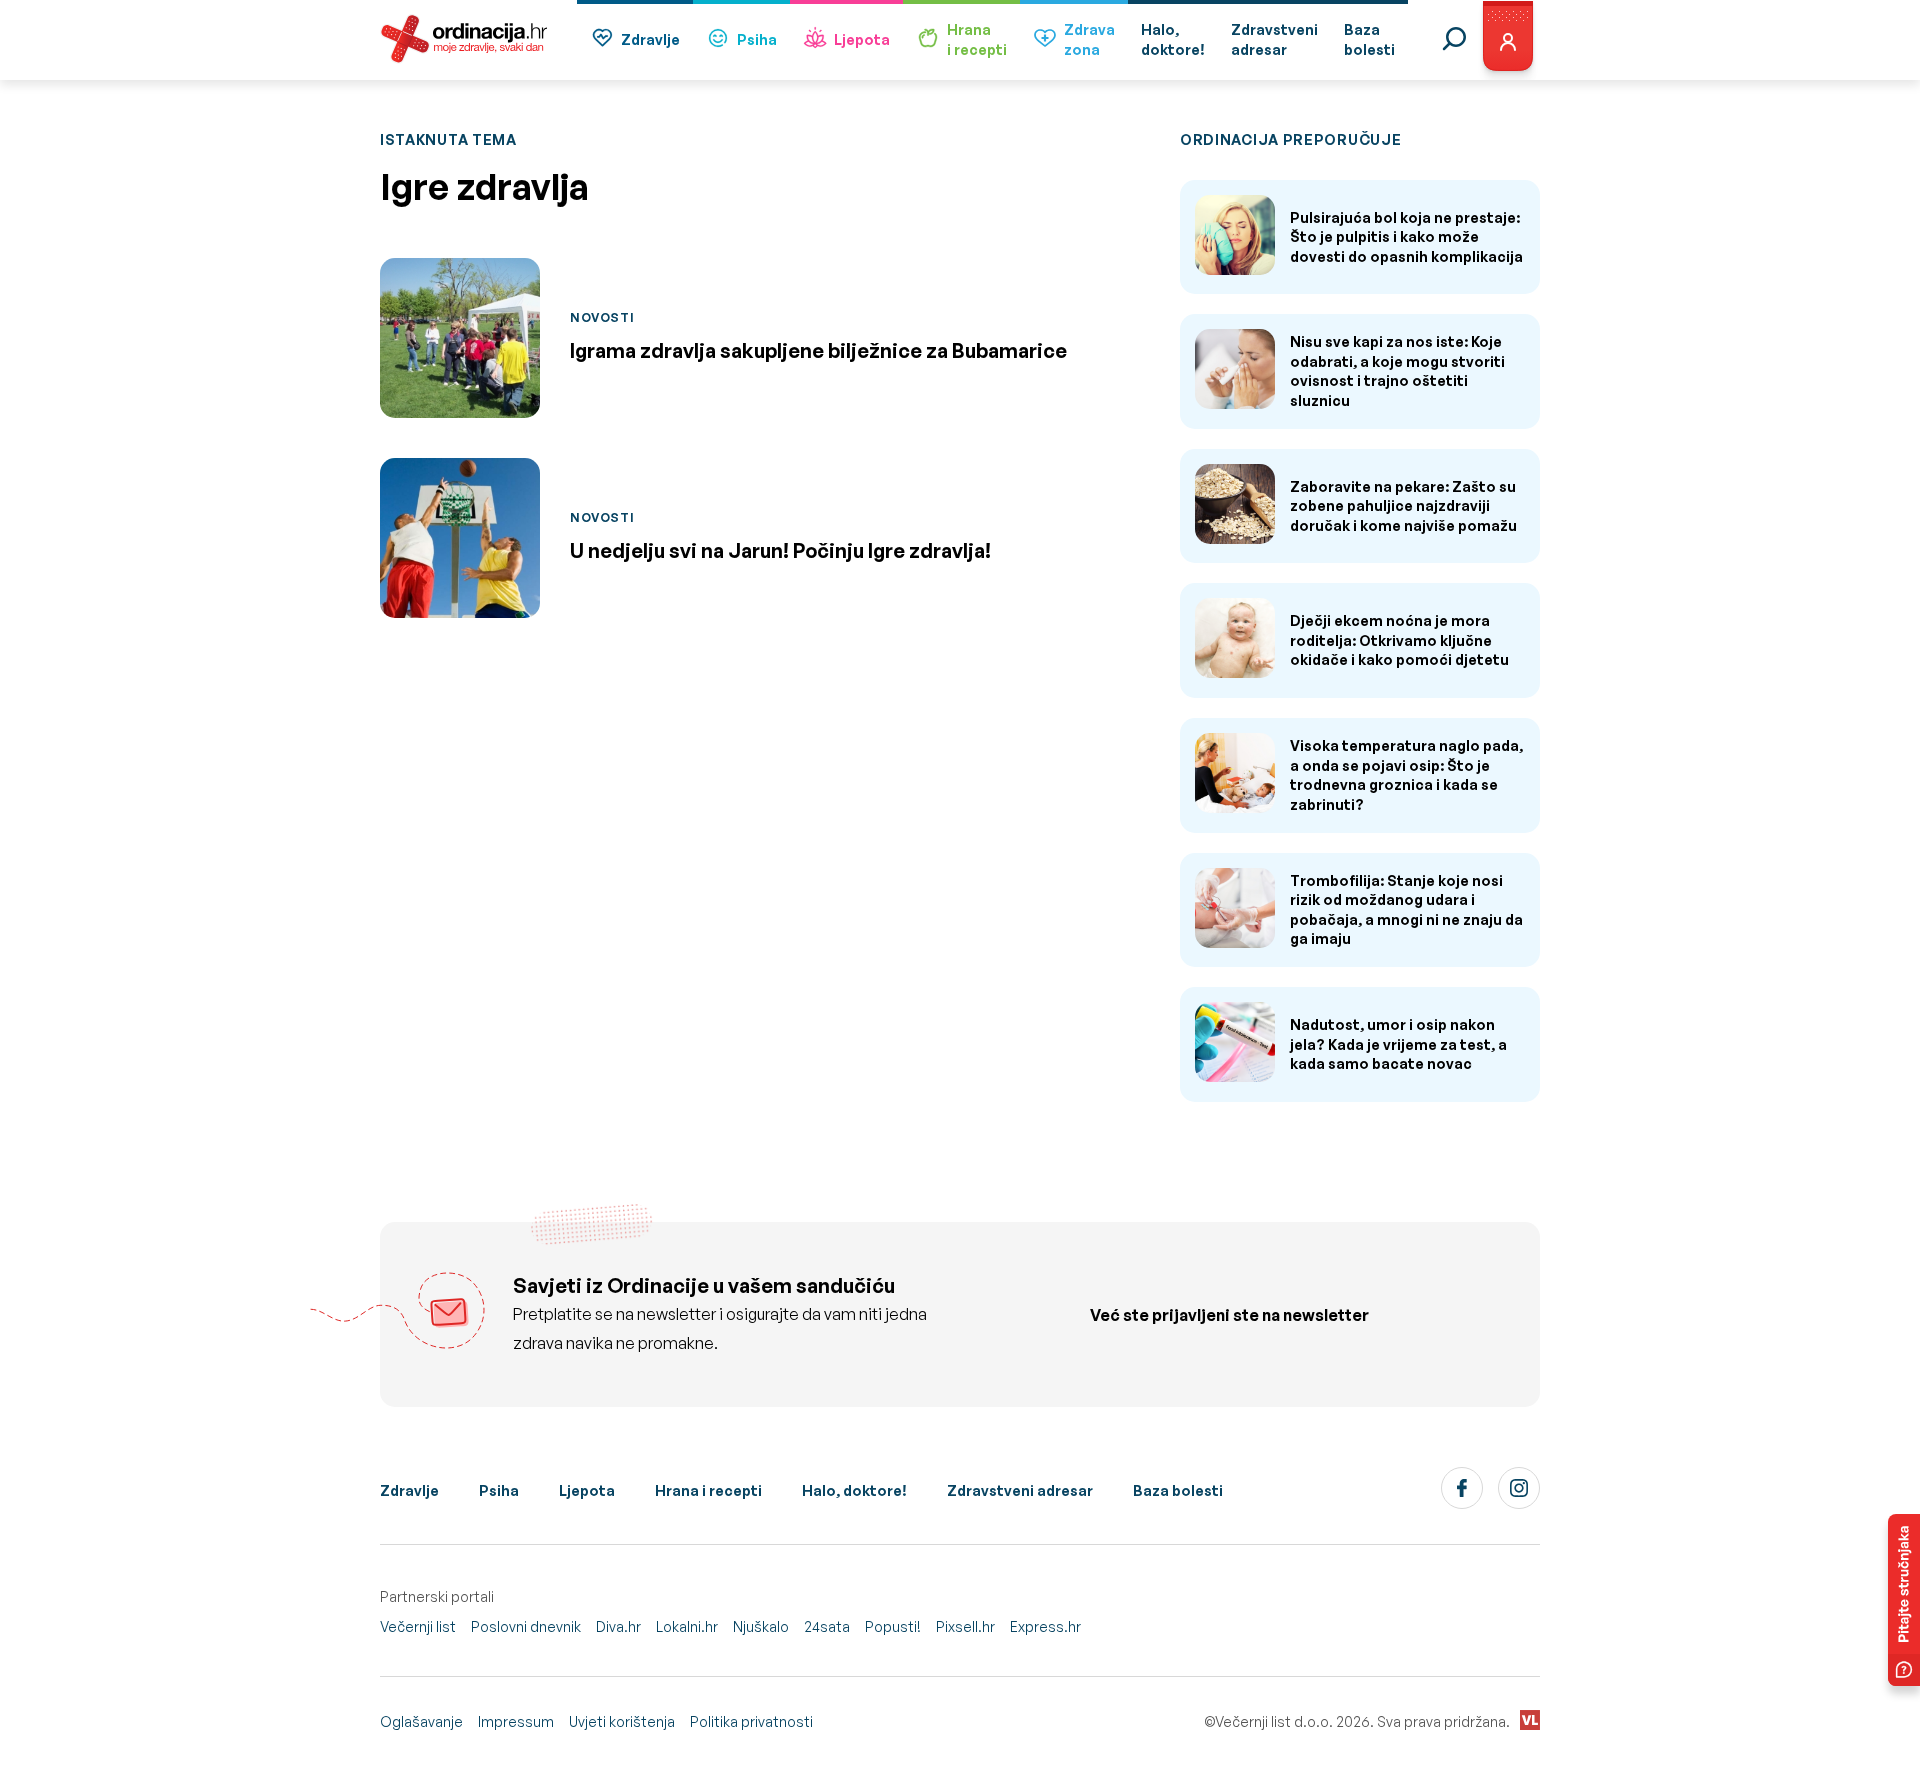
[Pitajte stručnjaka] (1904, 1600)
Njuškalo (761, 1626)
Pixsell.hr (965, 1626)
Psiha (757, 39)
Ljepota (862, 39)
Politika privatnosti (751, 1721)
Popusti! (893, 1626)
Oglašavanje (421, 1721)
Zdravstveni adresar (1020, 1490)
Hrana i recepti (708, 1490)
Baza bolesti (1178, 1490)
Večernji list (418, 1626)
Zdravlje (650, 39)
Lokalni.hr (687, 1626)
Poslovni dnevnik (526, 1626)
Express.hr (1045, 1626)
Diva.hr (618, 1626)
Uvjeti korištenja (622, 1721)
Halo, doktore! (854, 1490)
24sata (827, 1626)
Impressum (516, 1721)
